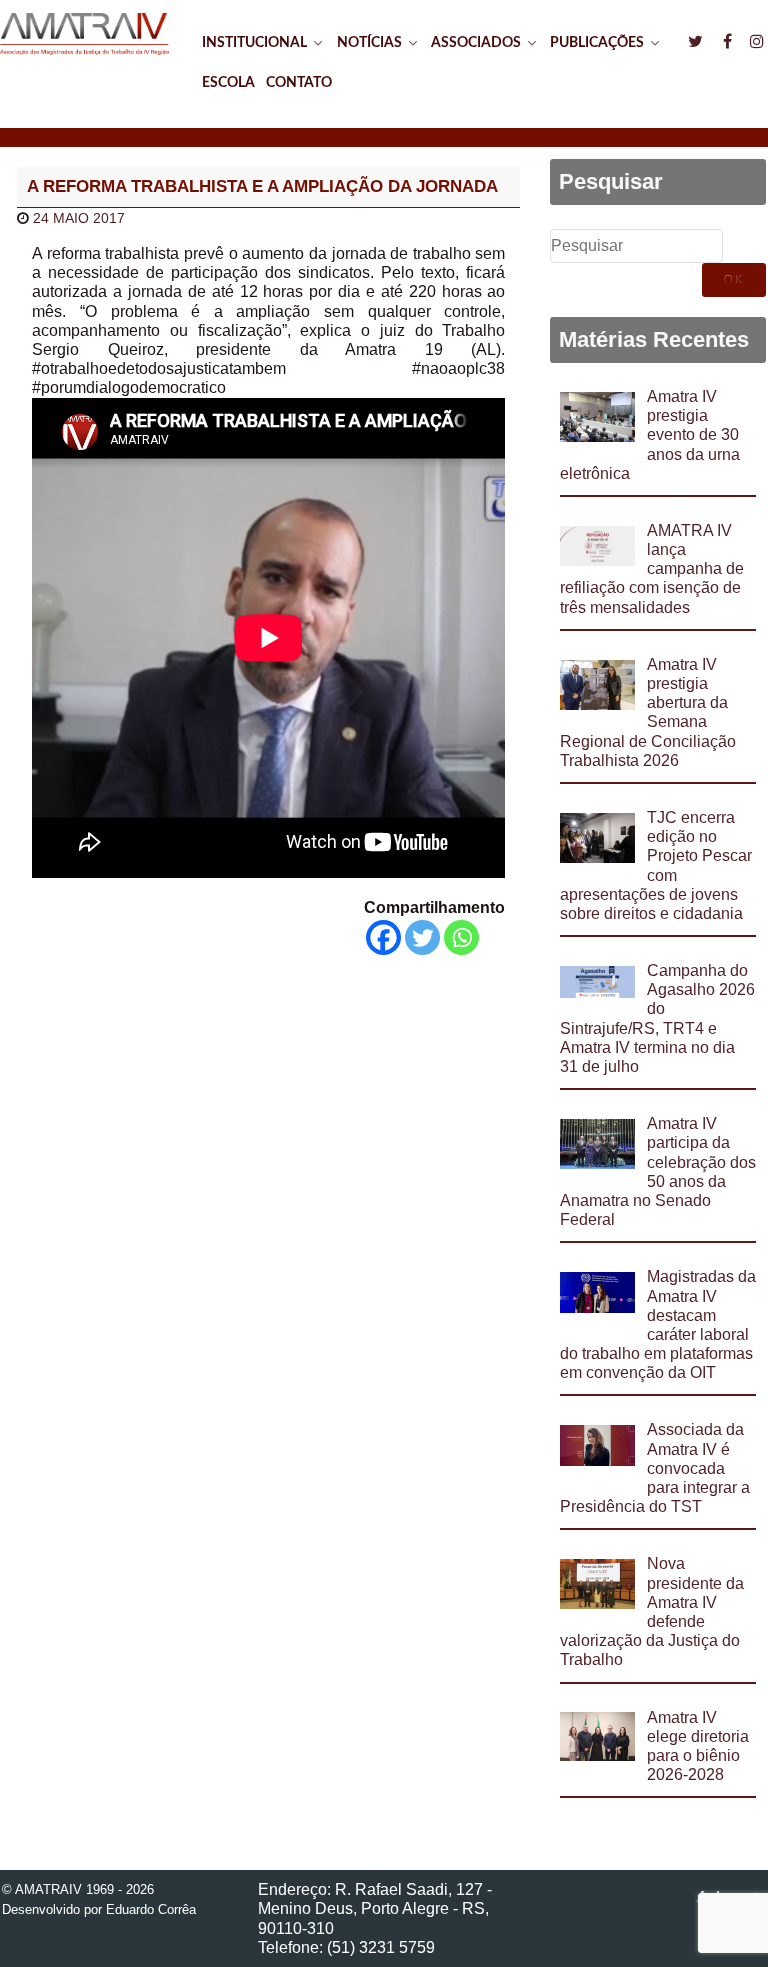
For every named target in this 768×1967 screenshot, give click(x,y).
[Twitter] (422, 937)
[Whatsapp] (461, 937)
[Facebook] (383, 937)
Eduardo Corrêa (151, 1909)
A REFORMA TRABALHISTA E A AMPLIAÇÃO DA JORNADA (262, 186)
